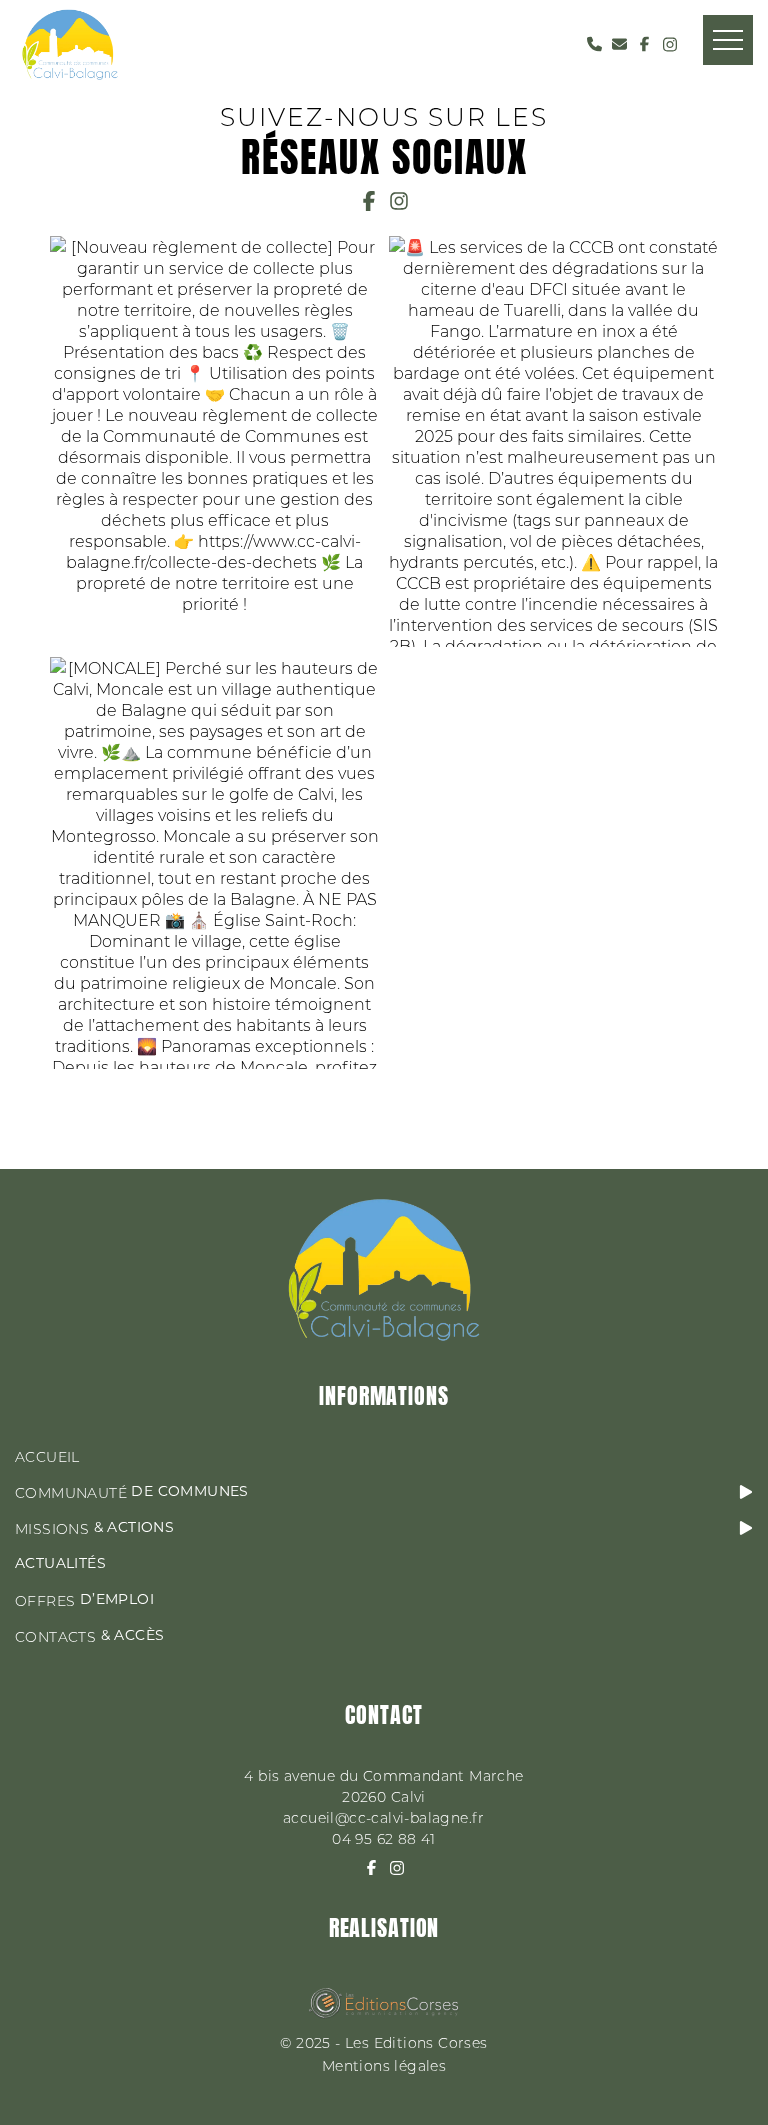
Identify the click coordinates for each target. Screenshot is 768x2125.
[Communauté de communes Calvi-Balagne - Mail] (619, 44)
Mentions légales (384, 2066)
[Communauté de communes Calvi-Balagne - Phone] (594, 44)
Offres (84, 1600)
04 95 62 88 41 (384, 1839)
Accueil (47, 1457)
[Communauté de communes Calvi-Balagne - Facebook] (644, 44)
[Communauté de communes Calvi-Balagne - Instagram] (670, 44)
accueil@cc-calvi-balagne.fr (384, 1818)
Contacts (89, 1636)
